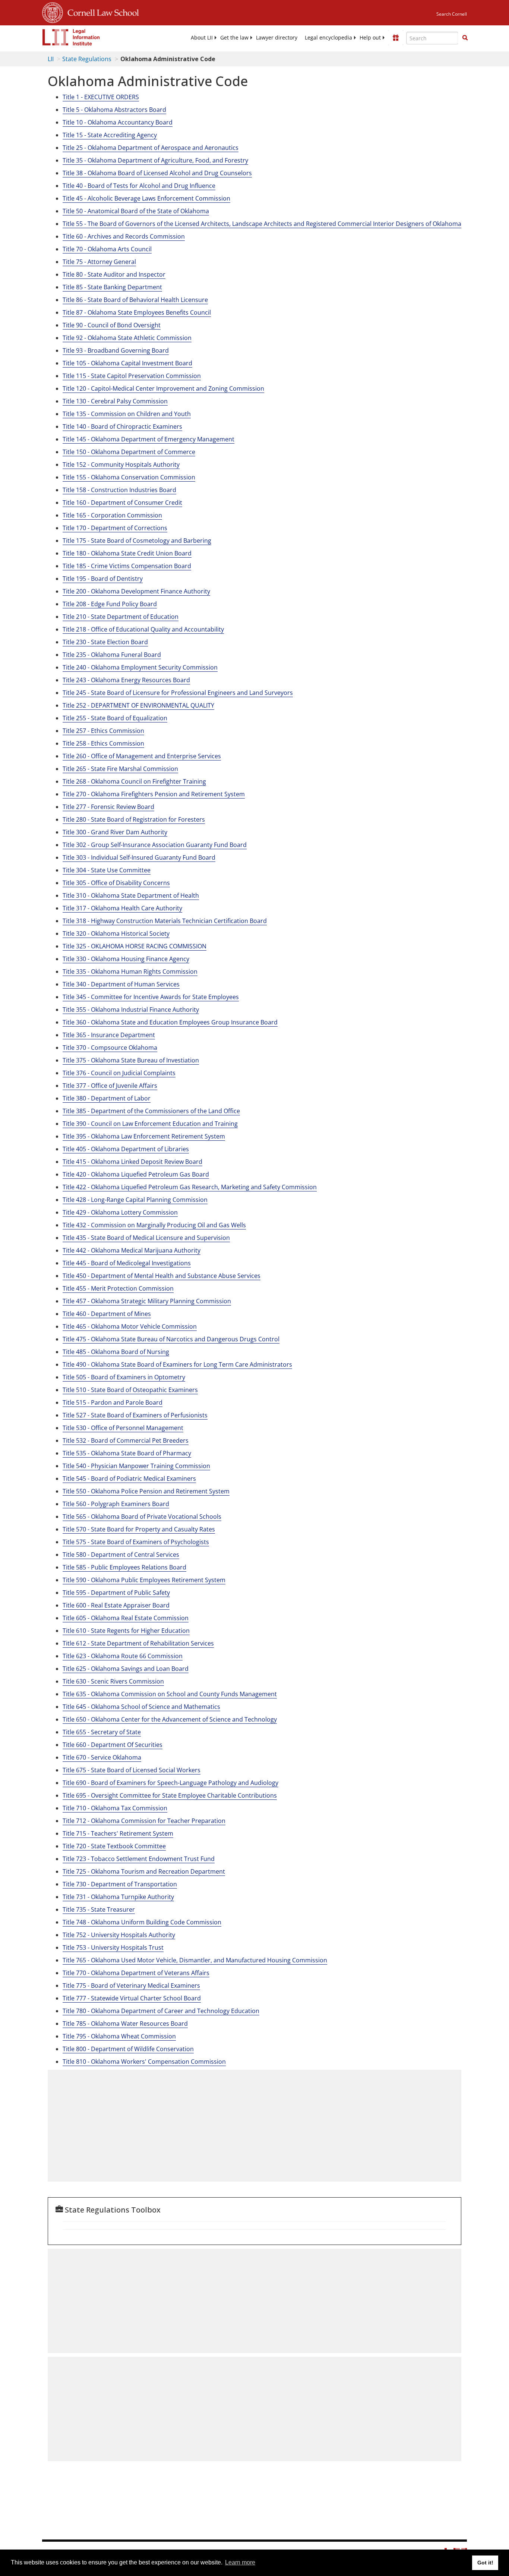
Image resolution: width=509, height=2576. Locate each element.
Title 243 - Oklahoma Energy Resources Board (126, 680)
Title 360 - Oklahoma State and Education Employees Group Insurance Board (170, 1022)
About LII (202, 38)
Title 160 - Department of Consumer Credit (122, 503)
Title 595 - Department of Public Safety (116, 1593)
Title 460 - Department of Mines (107, 1314)
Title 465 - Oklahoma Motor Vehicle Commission (130, 1326)
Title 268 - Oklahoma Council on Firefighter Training (134, 781)
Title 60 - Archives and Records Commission (124, 236)
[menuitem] (202, 38)
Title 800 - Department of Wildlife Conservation (128, 2049)
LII (51, 59)
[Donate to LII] (396, 38)
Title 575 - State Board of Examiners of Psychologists (136, 1542)
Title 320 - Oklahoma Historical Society (116, 933)
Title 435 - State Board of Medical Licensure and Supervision (146, 1238)
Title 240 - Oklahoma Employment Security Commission (140, 667)
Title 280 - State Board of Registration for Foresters (134, 819)
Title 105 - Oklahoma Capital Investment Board (127, 363)
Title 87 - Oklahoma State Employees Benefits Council (137, 312)
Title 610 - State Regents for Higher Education (126, 1631)
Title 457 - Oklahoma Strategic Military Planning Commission (147, 1301)
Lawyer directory (277, 38)
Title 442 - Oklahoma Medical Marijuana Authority (132, 1250)
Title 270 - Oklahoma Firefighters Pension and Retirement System (154, 794)
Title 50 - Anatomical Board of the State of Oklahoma (136, 211)
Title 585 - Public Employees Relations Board (124, 1567)
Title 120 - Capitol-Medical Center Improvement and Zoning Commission (163, 388)
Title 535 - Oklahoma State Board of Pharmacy (127, 1453)
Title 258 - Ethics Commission (103, 743)
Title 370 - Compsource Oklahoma (110, 1048)
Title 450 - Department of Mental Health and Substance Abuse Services (162, 1276)
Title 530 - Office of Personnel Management (123, 1428)
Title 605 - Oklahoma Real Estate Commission (126, 1618)
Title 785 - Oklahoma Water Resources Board (125, 2024)
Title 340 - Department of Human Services (121, 984)
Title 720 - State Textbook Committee (114, 1846)
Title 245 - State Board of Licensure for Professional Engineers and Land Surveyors (178, 693)
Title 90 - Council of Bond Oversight (112, 325)
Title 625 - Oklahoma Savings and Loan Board (126, 1669)
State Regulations (87, 59)
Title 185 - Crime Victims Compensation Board (127, 566)
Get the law (234, 38)
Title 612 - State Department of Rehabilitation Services (138, 1643)
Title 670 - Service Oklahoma (102, 1757)
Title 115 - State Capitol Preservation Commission (132, 376)
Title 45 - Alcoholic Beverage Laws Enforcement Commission (146, 198)
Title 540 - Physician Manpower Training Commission (136, 1466)
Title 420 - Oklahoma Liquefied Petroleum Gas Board (136, 1174)
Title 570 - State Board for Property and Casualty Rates (139, 1529)
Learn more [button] (240, 2562)
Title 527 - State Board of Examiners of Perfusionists (135, 1415)
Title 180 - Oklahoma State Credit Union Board (127, 553)
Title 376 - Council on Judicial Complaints (119, 1073)
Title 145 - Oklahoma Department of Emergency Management (148, 439)
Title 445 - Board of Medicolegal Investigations (127, 1263)
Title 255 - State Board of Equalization (115, 718)
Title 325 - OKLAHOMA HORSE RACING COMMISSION (135, 946)
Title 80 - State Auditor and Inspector (114, 274)
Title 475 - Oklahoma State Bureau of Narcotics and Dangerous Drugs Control (171, 1339)
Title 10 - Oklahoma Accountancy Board (118, 122)
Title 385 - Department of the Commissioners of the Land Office (151, 1111)
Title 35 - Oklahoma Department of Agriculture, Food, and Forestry (155, 160)
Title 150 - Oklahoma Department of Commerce (129, 452)
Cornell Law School (101, 12)
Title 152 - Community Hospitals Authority (121, 465)
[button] (465, 38)
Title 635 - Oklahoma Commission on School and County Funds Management (170, 1694)
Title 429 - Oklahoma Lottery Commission (120, 1212)
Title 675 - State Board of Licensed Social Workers (132, 1770)
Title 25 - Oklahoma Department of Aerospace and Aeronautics (151, 148)
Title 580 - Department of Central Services (121, 1555)
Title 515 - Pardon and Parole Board (113, 1402)
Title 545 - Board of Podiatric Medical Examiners (129, 1478)
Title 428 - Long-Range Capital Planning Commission (135, 1200)
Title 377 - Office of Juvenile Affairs (110, 1086)
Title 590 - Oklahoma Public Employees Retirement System (144, 1580)
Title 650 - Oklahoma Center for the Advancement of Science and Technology (170, 1719)
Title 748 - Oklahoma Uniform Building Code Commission (142, 1922)
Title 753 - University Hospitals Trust (113, 1947)
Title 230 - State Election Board (105, 642)
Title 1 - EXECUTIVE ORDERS (101, 97)
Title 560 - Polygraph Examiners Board (116, 1504)
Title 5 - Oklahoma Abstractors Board (114, 110)
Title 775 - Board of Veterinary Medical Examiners (131, 1985)
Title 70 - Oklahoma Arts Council (107, 249)
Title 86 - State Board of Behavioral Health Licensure (135, 300)
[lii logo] (71, 37)
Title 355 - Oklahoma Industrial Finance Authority (131, 1010)
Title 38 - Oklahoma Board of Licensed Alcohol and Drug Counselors (157, 173)
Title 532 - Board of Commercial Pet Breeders (126, 1440)
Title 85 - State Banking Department (112, 287)
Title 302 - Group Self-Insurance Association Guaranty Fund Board (155, 845)
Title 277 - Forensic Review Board (108, 807)
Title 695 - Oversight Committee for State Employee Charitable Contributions (170, 1795)
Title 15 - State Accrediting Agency (110, 135)
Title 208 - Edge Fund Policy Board (110, 604)
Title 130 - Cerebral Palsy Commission (115, 401)
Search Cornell (452, 14)
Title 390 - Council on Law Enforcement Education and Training (150, 1124)
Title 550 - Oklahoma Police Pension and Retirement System (146, 1491)
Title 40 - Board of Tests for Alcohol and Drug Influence (139, 186)
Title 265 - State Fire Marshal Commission (120, 769)
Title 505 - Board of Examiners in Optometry (124, 1377)
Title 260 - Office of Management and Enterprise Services (142, 756)
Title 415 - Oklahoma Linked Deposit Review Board (132, 1162)
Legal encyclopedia (328, 38)
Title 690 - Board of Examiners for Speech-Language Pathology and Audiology (170, 1783)
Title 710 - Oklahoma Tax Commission (115, 1808)
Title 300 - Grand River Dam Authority (115, 832)
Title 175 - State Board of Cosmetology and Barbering (137, 541)
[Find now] (465, 38)
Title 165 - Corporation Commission (112, 515)
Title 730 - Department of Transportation (120, 1884)
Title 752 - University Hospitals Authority (119, 1935)
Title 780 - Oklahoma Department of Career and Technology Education (161, 2011)
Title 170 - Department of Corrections (115, 528)
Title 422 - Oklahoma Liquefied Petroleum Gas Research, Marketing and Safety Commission (190, 1187)
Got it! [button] (485, 2563)
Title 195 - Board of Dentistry (103, 579)
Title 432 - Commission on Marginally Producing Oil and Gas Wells (154, 1225)
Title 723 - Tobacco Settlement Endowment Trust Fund (139, 1859)
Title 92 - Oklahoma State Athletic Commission (127, 338)
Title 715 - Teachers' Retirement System (118, 1833)
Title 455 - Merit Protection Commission (118, 1288)
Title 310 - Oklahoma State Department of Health (131, 895)
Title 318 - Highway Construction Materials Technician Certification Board (165, 921)
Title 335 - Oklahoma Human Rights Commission (130, 971)
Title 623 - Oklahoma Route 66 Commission (123, 1656)
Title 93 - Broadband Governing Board (116, 350)
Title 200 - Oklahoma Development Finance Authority (136, 591)
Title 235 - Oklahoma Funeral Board (112, 655)
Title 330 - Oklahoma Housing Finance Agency (126, 959)
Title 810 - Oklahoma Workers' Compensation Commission (144, 2062)
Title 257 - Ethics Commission (103, 731)
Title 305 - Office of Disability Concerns (116, 883)
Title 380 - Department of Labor (107, 1098)
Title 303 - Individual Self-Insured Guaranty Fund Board (139, 857)
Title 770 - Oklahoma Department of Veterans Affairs (136, 1973)
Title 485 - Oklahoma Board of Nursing (116, 1352)
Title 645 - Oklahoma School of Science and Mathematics (141, 1707)
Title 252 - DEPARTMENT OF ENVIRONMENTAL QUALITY (138, 705)
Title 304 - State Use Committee (107, 870)
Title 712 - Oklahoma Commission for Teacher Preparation (144, 1821)
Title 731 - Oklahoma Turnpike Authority (118, 1897)
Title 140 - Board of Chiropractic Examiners (122, 426)
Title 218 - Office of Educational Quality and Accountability (143, 629)
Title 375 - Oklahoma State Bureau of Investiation (131, 1060)
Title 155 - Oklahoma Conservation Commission (129, 477)
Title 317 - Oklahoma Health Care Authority (122, 908)
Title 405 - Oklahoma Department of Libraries (126, 1149)
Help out (370, 38)
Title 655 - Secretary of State (102, 1732)
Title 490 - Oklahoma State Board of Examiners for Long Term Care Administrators (177, 1364)
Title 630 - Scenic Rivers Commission (113, 1681)
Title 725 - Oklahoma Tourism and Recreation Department (144, 1871)
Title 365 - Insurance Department (109, 1035)
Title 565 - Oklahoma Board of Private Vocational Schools (142, 1517)
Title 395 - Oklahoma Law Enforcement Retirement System (144, 1136)
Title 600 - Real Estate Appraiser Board (116, 1605)
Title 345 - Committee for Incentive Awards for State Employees (151, 997)
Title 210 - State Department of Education (121, 617)
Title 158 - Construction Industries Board (119, 490)
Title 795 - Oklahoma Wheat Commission (119, 2036)
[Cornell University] (53, 12)
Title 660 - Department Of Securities (113, 1745)
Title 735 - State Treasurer (99, 1909)
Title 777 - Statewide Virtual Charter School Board (132, 1998)
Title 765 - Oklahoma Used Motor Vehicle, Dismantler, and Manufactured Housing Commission (195, 1960)
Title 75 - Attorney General (99, 262)
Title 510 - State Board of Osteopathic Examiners (130, 1390)
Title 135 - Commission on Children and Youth (127, 414)
